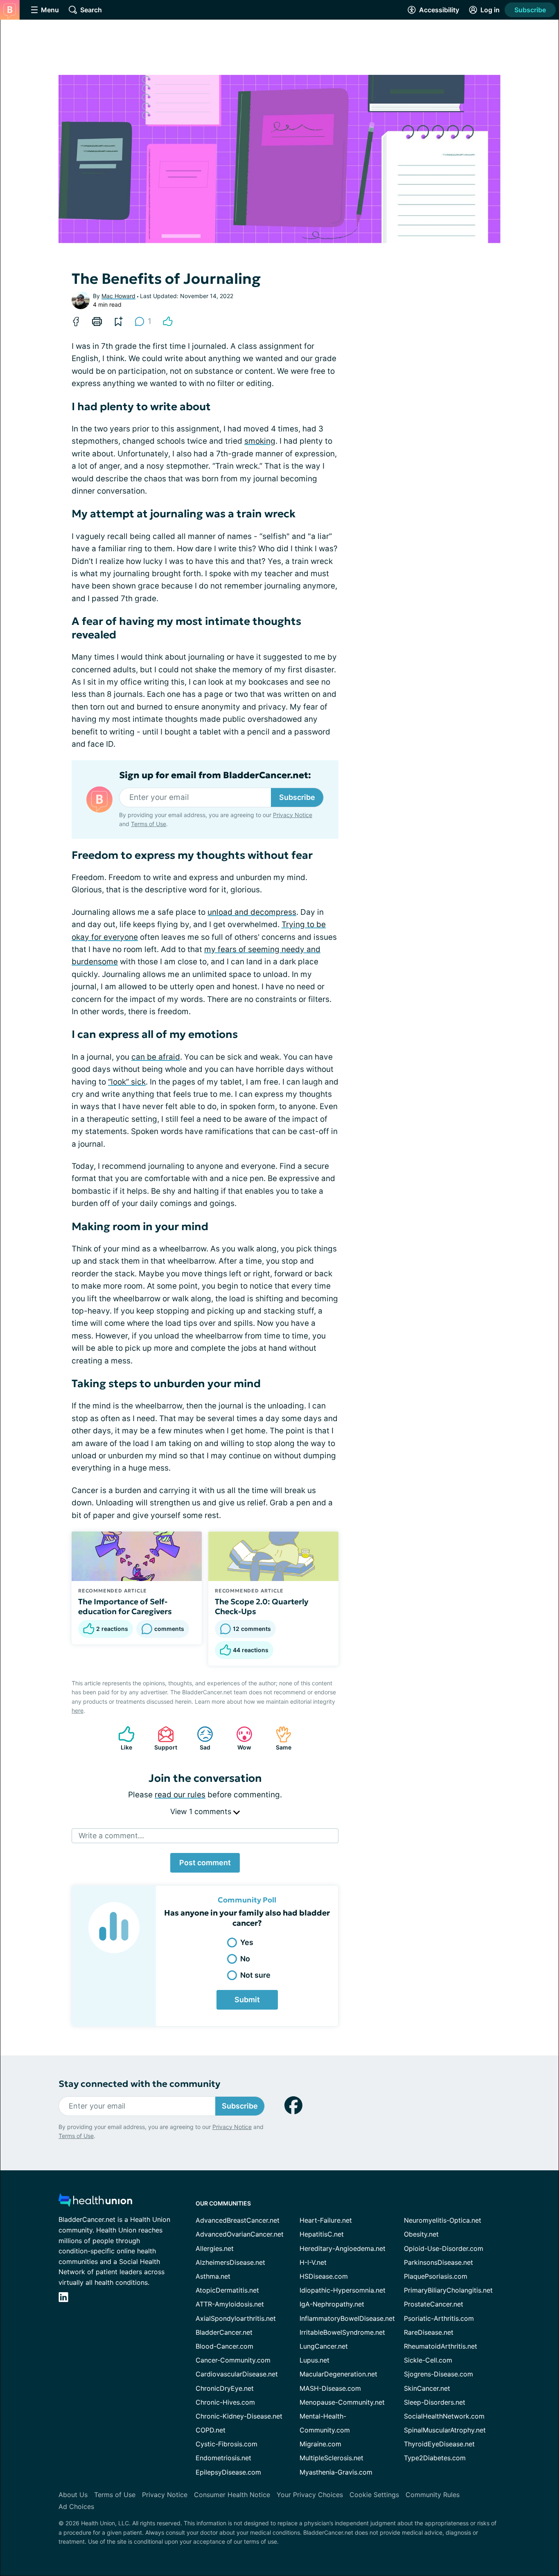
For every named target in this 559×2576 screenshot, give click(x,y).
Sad (199, 1738)
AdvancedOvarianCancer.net (240, 2234)
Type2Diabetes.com (435, 2458)
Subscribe (530, 10)
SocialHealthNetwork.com (444, 2416)
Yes (247, 1942)
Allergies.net (215, 2248)
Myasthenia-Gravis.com (336, 2472)
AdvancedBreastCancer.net (238, 2220)
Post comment (205, 1863)
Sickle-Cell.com (428, 2360)
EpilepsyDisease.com (228, 2472)
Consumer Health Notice (232, 2495)
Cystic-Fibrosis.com (227, 2444)
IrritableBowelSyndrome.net (342, 2332)
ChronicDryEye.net (225, 2388)
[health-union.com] (95, 2202)
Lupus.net (314, 2360)
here (78, 1710)
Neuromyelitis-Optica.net (443, 2220)
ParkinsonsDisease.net (438, 2262)
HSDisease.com (324, 2276)
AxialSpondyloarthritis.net (236, 2318)
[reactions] (168, 321)
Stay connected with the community (139, 2084)
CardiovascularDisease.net (237, 2374)
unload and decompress (252, 912)
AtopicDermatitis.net (227, 2290)
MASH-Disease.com (330, 2388)
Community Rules (433, 2495)
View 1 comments (202, 1811)
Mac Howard (118, 296)
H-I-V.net (313, 2262)
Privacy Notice (293, 815)
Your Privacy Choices (310, 2495)
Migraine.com (320, 2444)
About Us (73, 2495)
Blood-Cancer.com (224, 2346)
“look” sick (127, 1082)
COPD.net (211, 2430)
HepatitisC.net (322, 2234)
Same (279, 1738)
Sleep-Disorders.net (435, 2402)
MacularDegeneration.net (338, 2374)
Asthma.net (213, 2276)
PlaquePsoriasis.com (436, 2276)
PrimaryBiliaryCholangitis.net (448, 2290)
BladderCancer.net (224, 2332)
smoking (260, 441)
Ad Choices (76, 2506)
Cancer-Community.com (233, 2360)
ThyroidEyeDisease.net (439, 2444)
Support (163, 1738)
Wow (240, 1738)
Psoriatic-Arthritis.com (439, 2318)
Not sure (255, 1975)
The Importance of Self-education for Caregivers (125, 1606)
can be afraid (156, 1057)
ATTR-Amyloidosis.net (230, 2304)
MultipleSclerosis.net (331, 2458)
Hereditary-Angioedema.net (343, 2248)
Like (121, 1738)
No (245, 1959)
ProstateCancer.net (434, 2304)
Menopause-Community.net (342, 2402)
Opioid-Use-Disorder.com (444, 2248)
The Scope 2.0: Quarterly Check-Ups (262, 1606)
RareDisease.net (429, 2332)
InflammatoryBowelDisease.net (347, 2318)
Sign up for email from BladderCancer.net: (215, 775)
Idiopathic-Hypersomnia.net (343, 2290)
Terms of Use (149, 824)
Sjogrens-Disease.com (438, 2374)
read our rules (180, 1795)
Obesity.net (421, 2234)
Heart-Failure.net (326, 2220)
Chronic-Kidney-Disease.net (239, 2416)
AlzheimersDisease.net (230, 2262)
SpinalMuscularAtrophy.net (445, 2430)
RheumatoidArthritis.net (441, 2346)
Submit (247, 2000)
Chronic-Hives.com (225, 2402)
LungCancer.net (324, 2346)
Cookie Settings (374, 2495)
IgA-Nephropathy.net (332, 2304)
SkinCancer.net (427, 2388)
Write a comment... (111, 1836)
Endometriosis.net (223, 2458)
